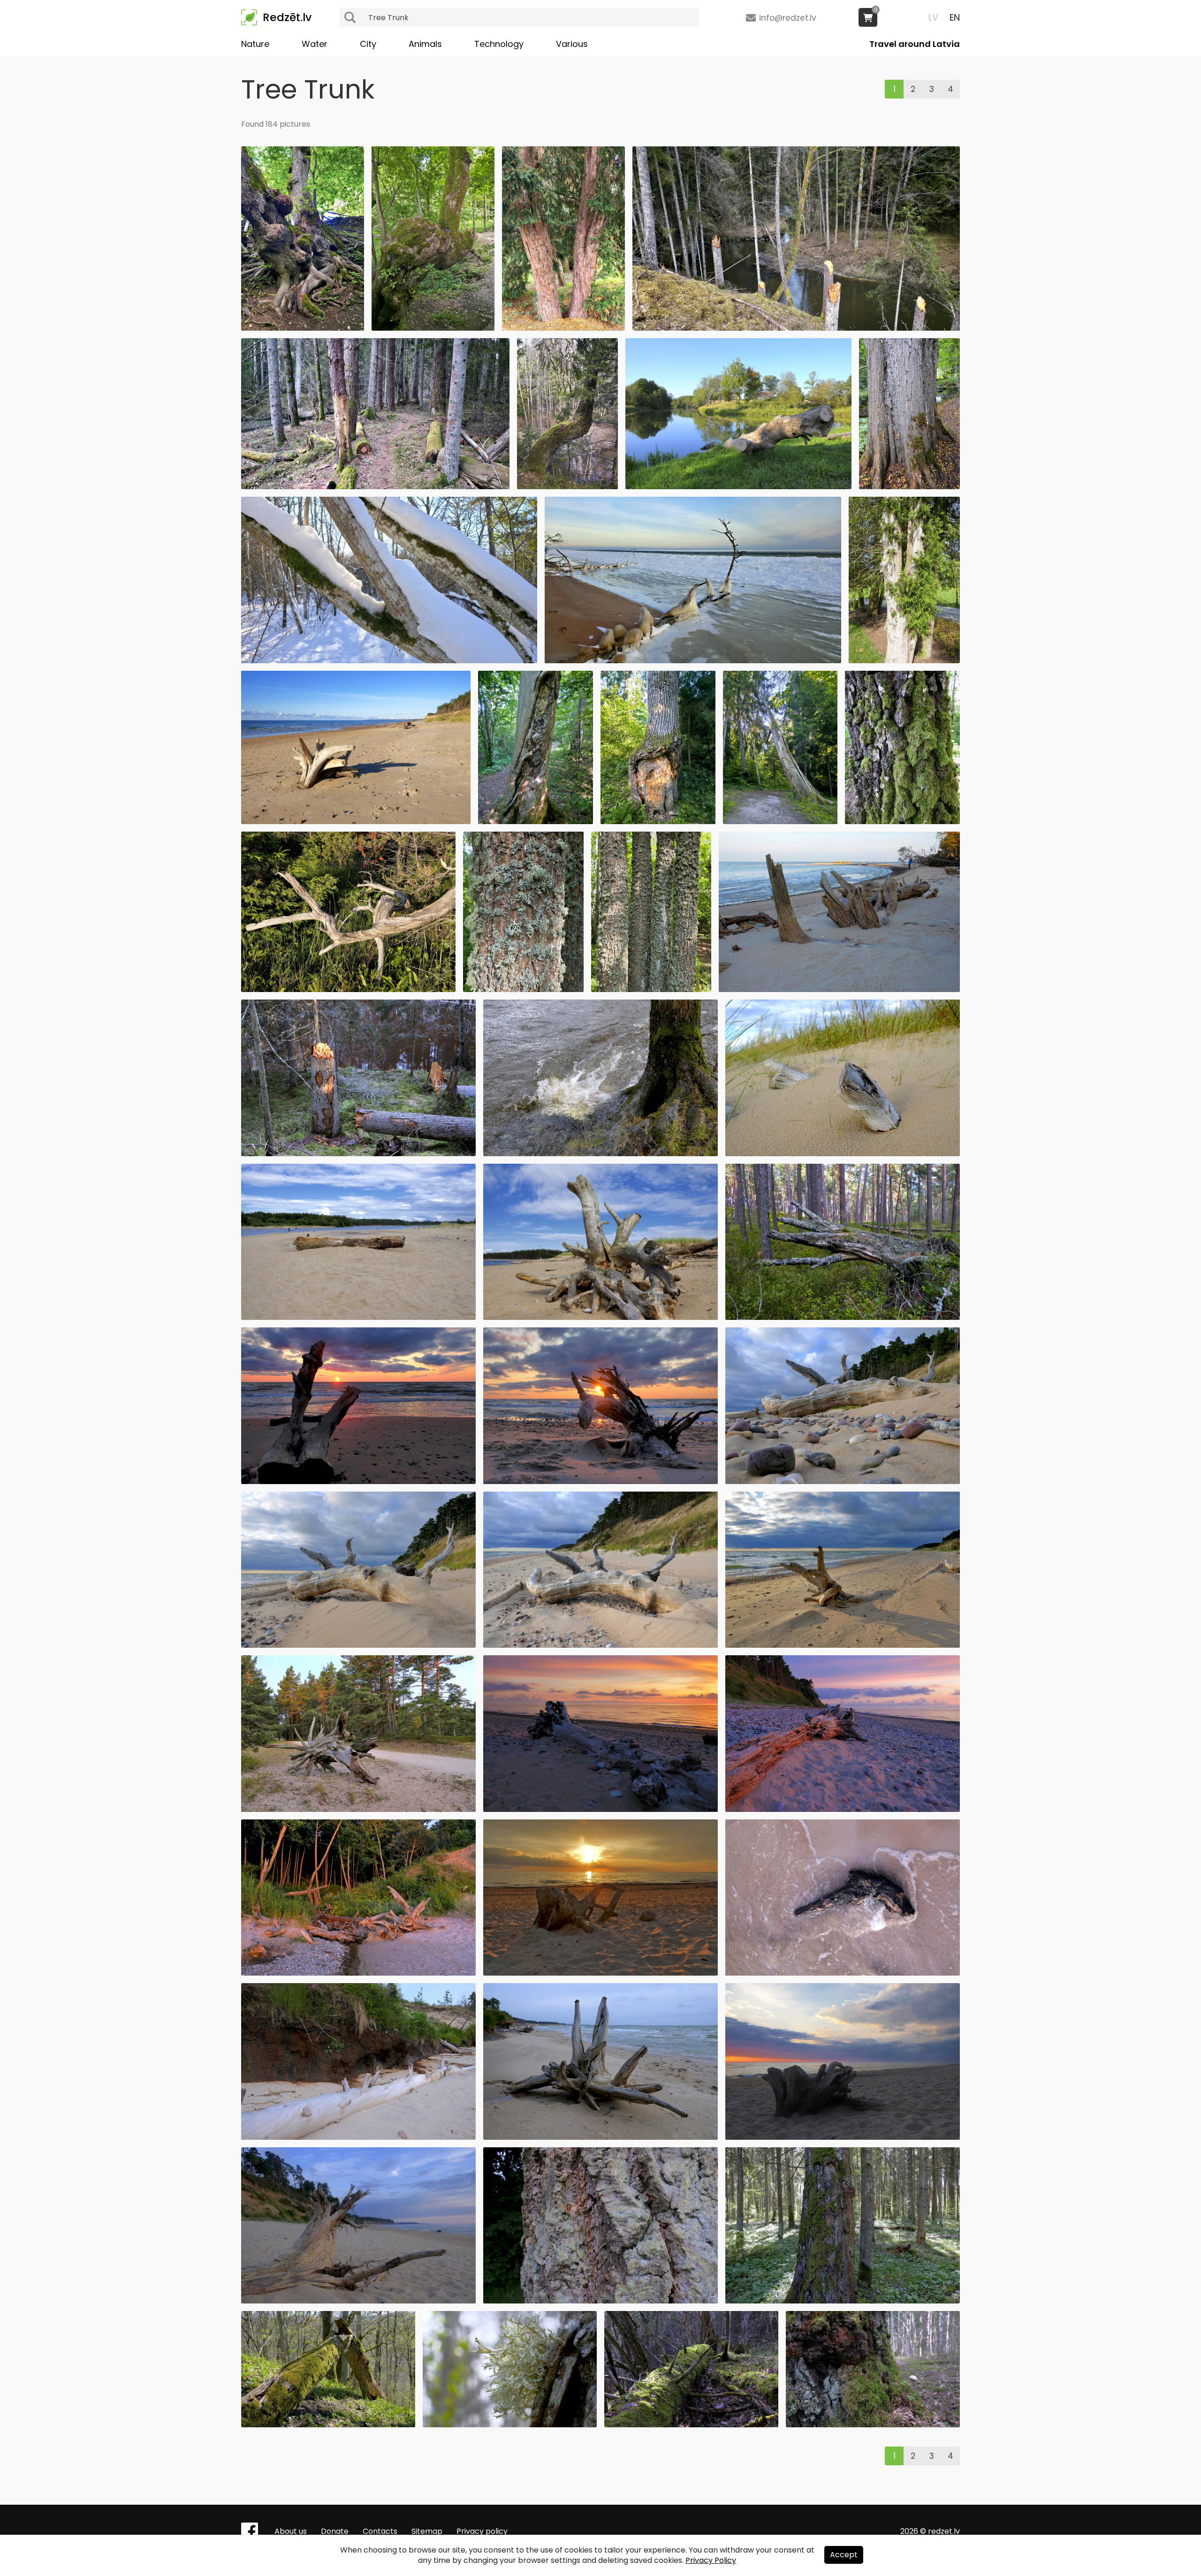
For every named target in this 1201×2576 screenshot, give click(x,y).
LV (933, 18)
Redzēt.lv (287, 17)
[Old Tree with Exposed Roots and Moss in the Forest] (303, 328)
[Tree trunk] (658, 822)
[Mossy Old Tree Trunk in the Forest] (433, 328)
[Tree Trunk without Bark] (536, 822)
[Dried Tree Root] (358, 1809)
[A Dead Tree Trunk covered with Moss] (691, 2425)
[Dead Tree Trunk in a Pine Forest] (843, 1317)
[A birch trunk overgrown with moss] (843, 2301)
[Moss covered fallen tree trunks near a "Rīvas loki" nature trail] (375, 487)
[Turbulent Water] (600, 1154)
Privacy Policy (711, 2560)
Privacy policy (482, 2531)
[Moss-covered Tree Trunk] (902, 822)
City (368, 44)
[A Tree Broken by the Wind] (358, 1154)
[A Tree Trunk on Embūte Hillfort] (328, 2425)
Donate (335, 2531)
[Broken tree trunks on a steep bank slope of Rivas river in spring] (796, 328)
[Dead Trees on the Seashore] (358, 1973)
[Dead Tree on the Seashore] (600, 1317)
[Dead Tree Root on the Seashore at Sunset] (600, 1481)
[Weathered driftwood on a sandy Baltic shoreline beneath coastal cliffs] (358, 1645)
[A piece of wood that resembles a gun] (843, 1973)
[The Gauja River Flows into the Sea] (358, 1317)
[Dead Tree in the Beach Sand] (358, 2301)
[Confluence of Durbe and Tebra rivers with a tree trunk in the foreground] (739, 487)
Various (572, 44)
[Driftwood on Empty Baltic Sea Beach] (356, 822)
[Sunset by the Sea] (358, 1481)
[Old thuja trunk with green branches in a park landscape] (904, 661)
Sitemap (427, 2531)
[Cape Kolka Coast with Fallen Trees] (839, 989)
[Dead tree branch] (348, 989)
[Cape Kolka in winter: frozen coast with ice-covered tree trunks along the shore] (693, 661)
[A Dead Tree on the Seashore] (600, 1809)
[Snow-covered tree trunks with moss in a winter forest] (389, 661)
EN (955, 18)
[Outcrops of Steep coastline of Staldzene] (358, 2137)
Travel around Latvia (915, 44)
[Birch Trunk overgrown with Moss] (873, 2425)
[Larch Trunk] (600, 2301)
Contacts (380, 2531)
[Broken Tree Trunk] (780, 822)
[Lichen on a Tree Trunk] (510, 2425)
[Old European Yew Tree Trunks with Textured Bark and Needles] (563, 328)
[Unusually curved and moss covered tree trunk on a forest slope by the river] (567, 487)
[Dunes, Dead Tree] (843, 1154)
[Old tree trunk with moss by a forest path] (909, 487)
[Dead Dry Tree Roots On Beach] (600, 2137)
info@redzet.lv (788, 18)
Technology (499, 44)
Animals (425, 44)
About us (291, 2531)
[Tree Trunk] (523, 989)
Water (315, 44)
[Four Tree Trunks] (651, 989)
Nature (255, 44)
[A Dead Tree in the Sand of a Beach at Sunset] (843, 2137)
